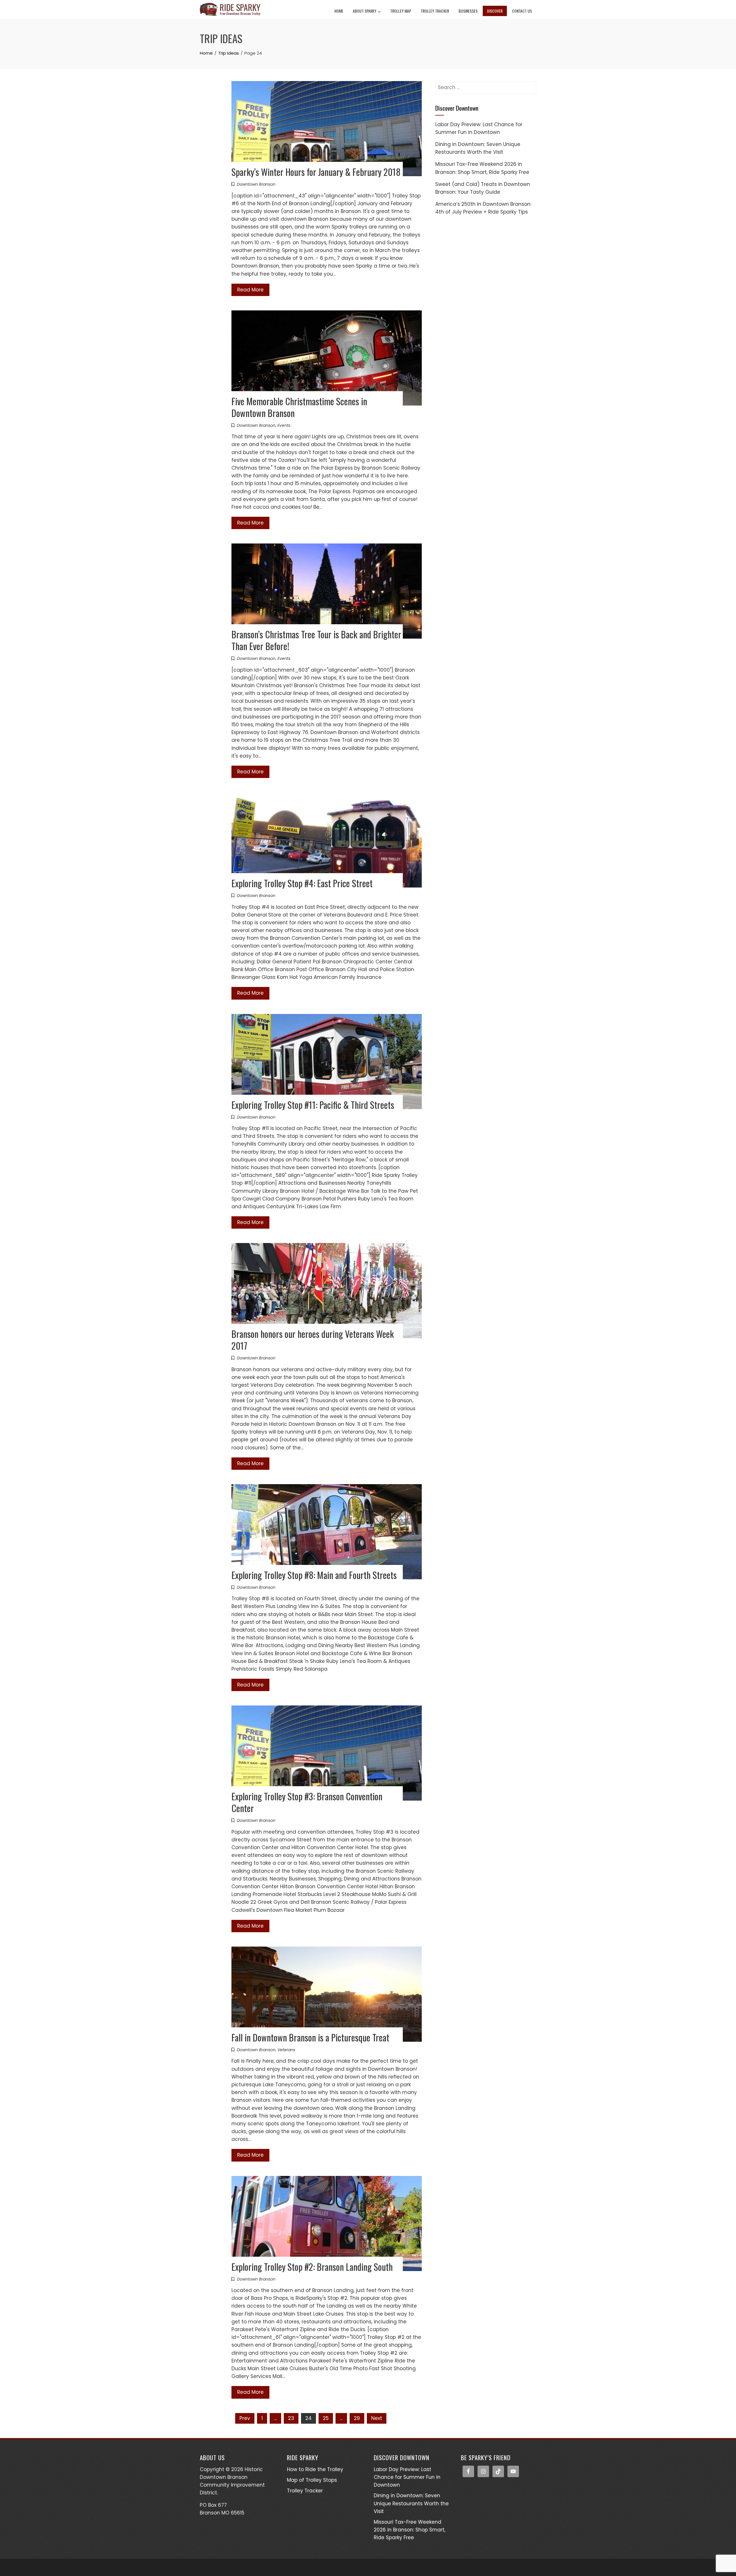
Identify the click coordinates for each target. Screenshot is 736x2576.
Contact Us (522, 11)
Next (377, 2418)
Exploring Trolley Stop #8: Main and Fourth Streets (314, 1575)
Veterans (286, 2050)
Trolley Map (401, 11)
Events (284, 425)
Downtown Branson (256, 184)
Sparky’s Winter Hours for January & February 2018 (316, 172)
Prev (245, 2418)
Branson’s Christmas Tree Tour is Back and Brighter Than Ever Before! (316, 640)
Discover (495, 11)
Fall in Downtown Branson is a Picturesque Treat (310, 2037)
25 (326, 2418)
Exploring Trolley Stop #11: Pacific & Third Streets (313, 1105)
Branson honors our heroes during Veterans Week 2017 (313, 1340)
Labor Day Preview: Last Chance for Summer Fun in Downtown (407, 2477)
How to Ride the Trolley (315, 2469)
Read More (250, 290)
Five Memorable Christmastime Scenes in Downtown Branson (299, 407)
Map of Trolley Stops (312, 2480)
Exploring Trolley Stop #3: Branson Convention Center (307, 1802)
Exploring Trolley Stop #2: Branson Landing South (312, 2267)
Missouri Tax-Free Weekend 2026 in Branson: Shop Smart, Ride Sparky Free (410, 2530)
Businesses (468, 11)
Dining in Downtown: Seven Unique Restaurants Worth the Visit (411, 2503)
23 (291, 2418)
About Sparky (365, 11)
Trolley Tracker (435, 11)
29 (357, 2418)
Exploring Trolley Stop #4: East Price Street (302, 883)
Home (339, 11)
